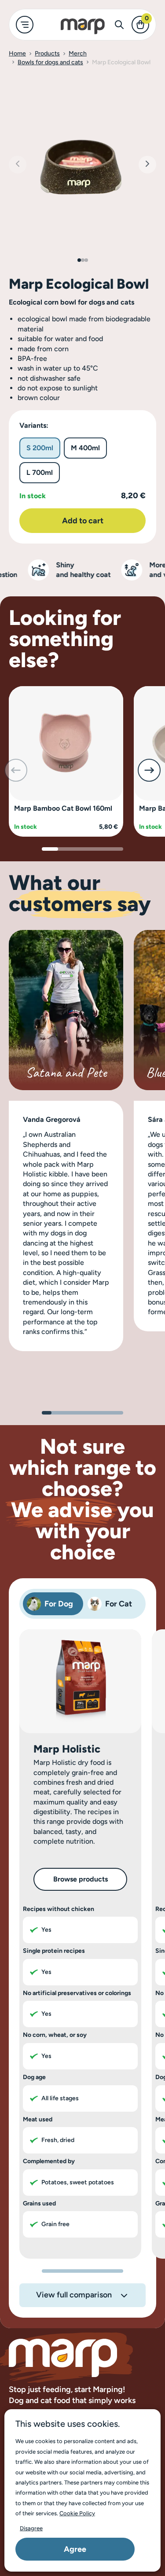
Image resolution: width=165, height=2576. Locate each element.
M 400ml (85, 448)
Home (17, 53)
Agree (75, 2549)
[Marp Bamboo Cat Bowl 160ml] (66, 743)
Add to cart (83, 521)
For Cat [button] (119, 1604)
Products (47, 53)
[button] (147, 165)
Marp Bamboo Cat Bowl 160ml (63, 808)
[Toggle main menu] (25, 25)
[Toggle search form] (119, 25)
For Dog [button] (59, 1604)
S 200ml (40, 448)
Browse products (81, 1879)
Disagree (31, 2528)
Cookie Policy (77, 2513)
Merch (78, 53)
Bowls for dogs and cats (50, 62)
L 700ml (40, 472)
